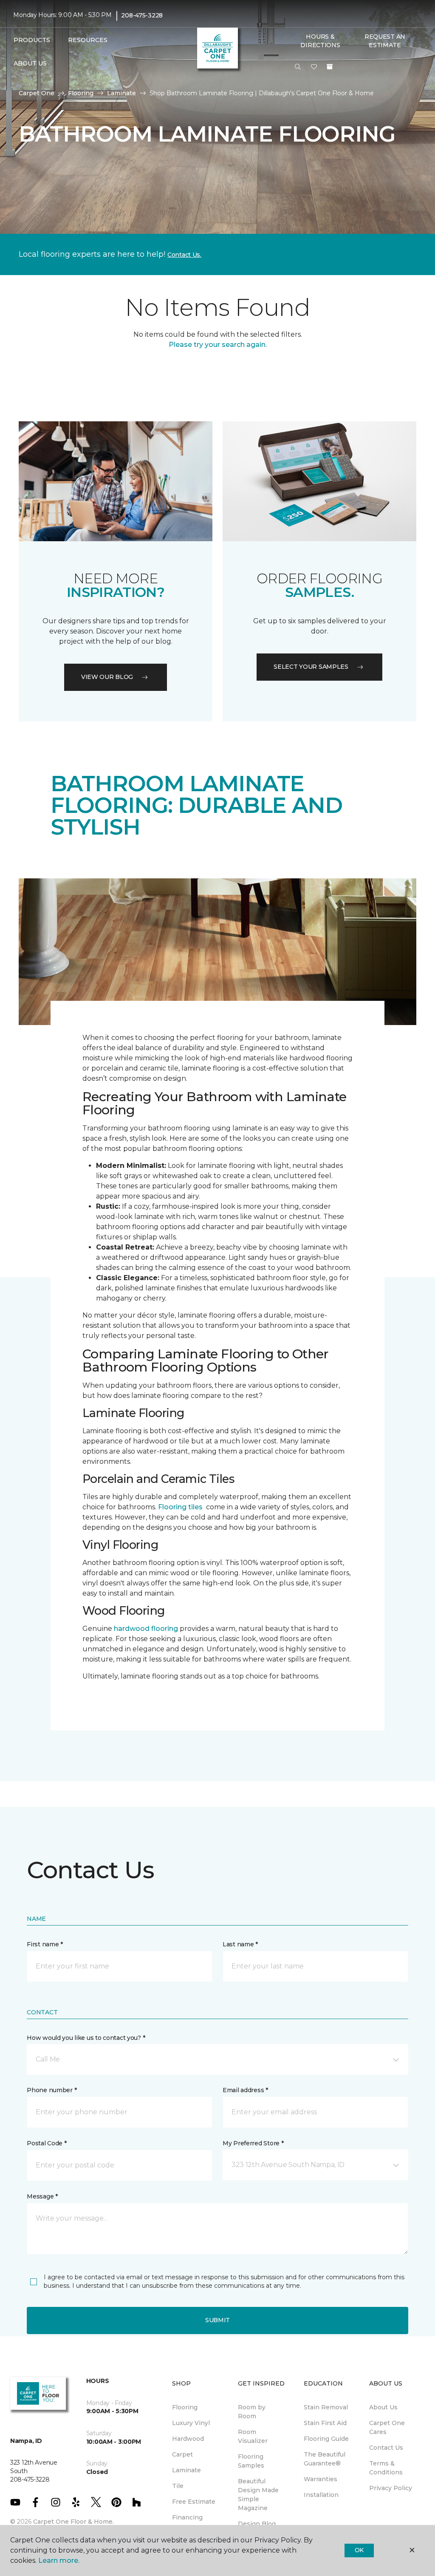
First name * (45, 1944)
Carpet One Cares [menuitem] (387, 2427)
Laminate (121, 93)
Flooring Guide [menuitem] (326, 2439)
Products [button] (32, 40)
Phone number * (52, 2090)
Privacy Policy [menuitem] (391, 2488)
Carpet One (37, 93)
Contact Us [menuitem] (386, 2448)
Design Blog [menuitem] (257, 2524)
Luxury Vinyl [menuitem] (191, 2423)
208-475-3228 (142, 15)
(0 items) (330, 67)
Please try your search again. (218, 345)
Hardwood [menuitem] (188, 2439)
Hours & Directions (320, 41)
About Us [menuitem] (383, 2407)
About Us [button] (30, 63)
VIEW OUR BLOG (107, 677)
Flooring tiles (180, 1507)
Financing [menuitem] (187, 2517)
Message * (42, 2196)
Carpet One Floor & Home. (73, 2522)
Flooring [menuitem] (185, 2407)
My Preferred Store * (253, 2143)
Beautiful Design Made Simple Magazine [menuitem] (258, 2495)
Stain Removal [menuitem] (326, 2407)
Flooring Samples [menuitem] (251, 2461)
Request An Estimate (385, 41)
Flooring (81, 93)
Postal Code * (47, 2143)
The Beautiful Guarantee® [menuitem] (325, 2459)
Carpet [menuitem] (182, 2454)
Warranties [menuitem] (321, 2479)
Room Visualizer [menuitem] (253, 2436)
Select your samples (311, 667)
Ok (359, 2550)
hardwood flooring (146, 1629)
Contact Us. (184, 255)
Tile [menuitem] (178, 2486)
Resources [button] (88, 40)
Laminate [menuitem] (186, 2470)
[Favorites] (314, 67)
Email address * (245, 2090)
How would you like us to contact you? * (86, 2038)
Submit (217, 2320)
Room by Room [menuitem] (252, 2412)
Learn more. (59, 2560)
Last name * (240, 1944)
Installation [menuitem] (321, 2495)
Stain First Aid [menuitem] (325, 2423)
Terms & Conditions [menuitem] (386, 2468)
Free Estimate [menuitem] (194, 2502)
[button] (298, 67)
